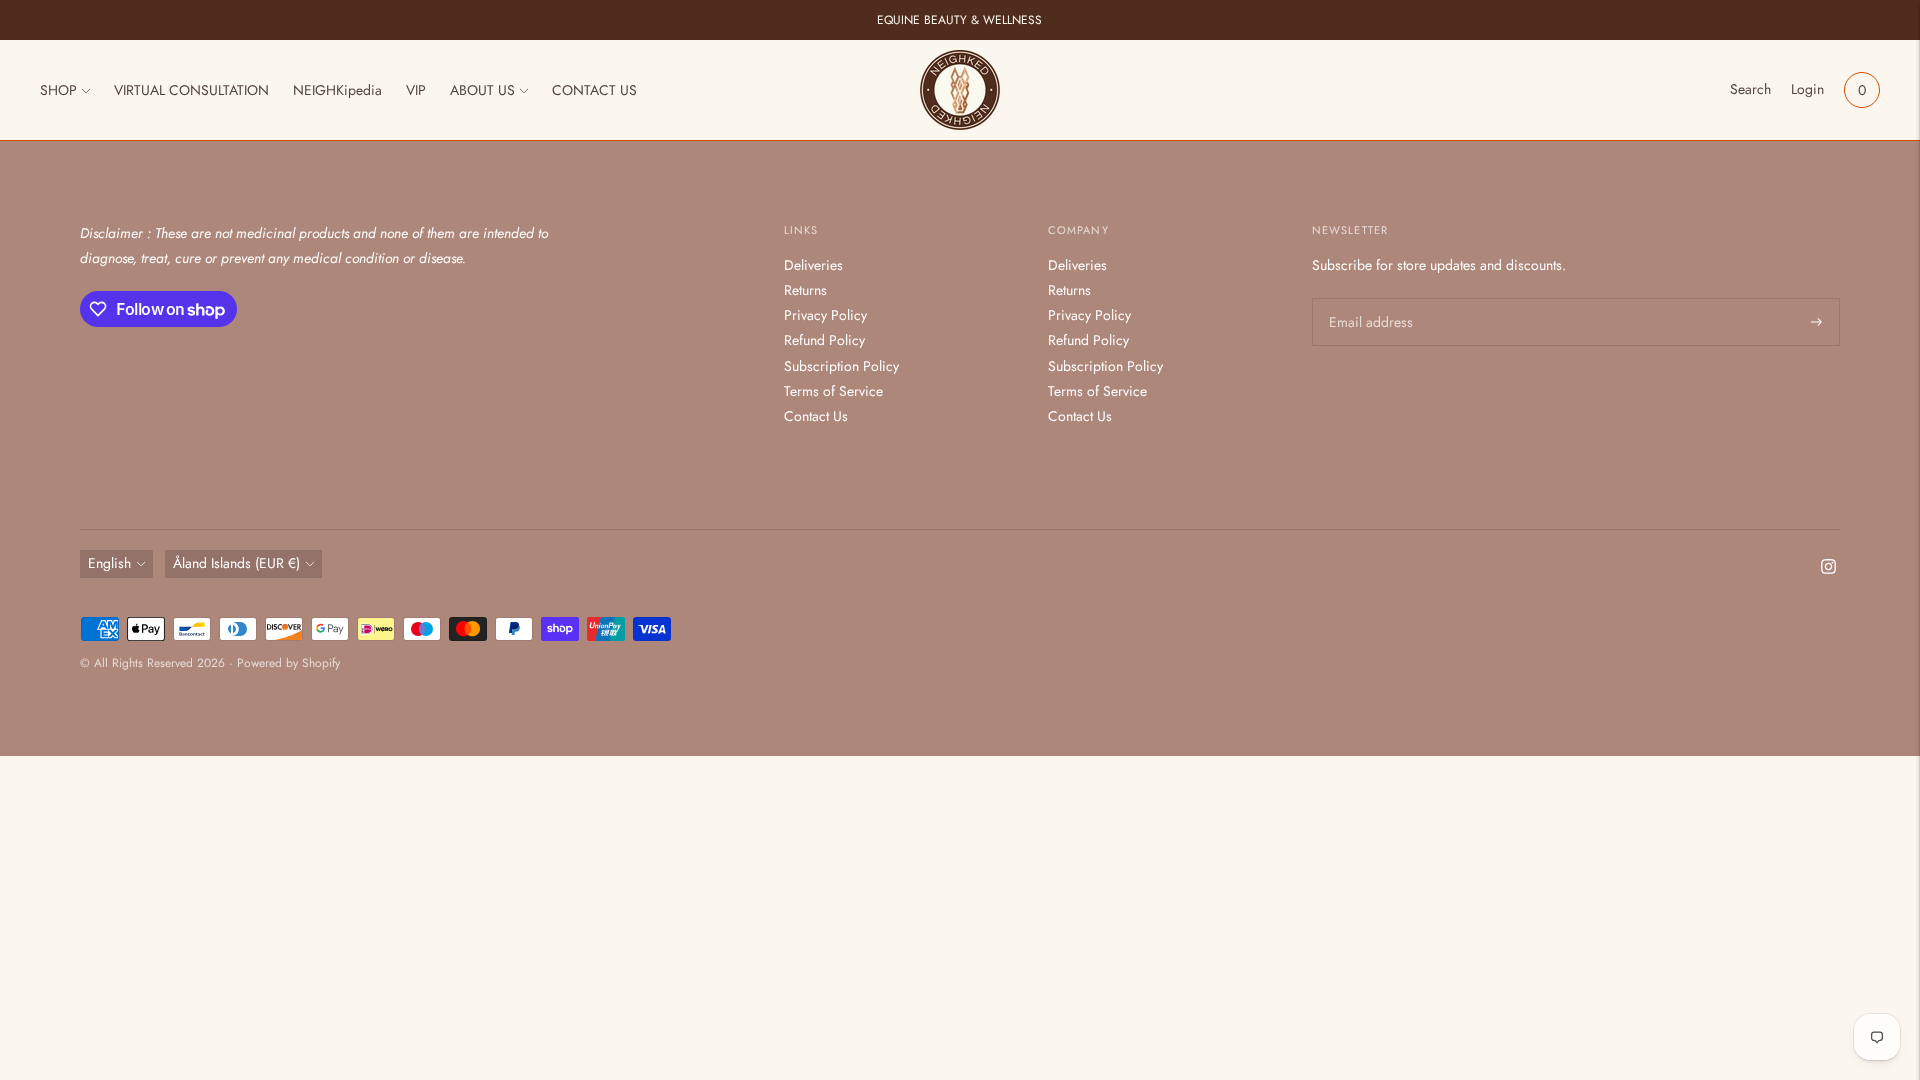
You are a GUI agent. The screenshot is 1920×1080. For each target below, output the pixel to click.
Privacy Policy (825, 315)
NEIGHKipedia (337, 90)
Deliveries (813, 265)
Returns (805, 290)
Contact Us (816, 416)
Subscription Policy (841, 366)
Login (1807, 89)
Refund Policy (824, 340)
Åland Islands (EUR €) (236, 563)
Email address (1368, 298)
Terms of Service (833, 391)
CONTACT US (594, 90)
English (109, 563)
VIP (416, 90)
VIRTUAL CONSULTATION (191, 90)
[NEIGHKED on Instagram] (1828, 569)
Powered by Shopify (288, 663)
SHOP (58, 90)
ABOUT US (482, 90)
